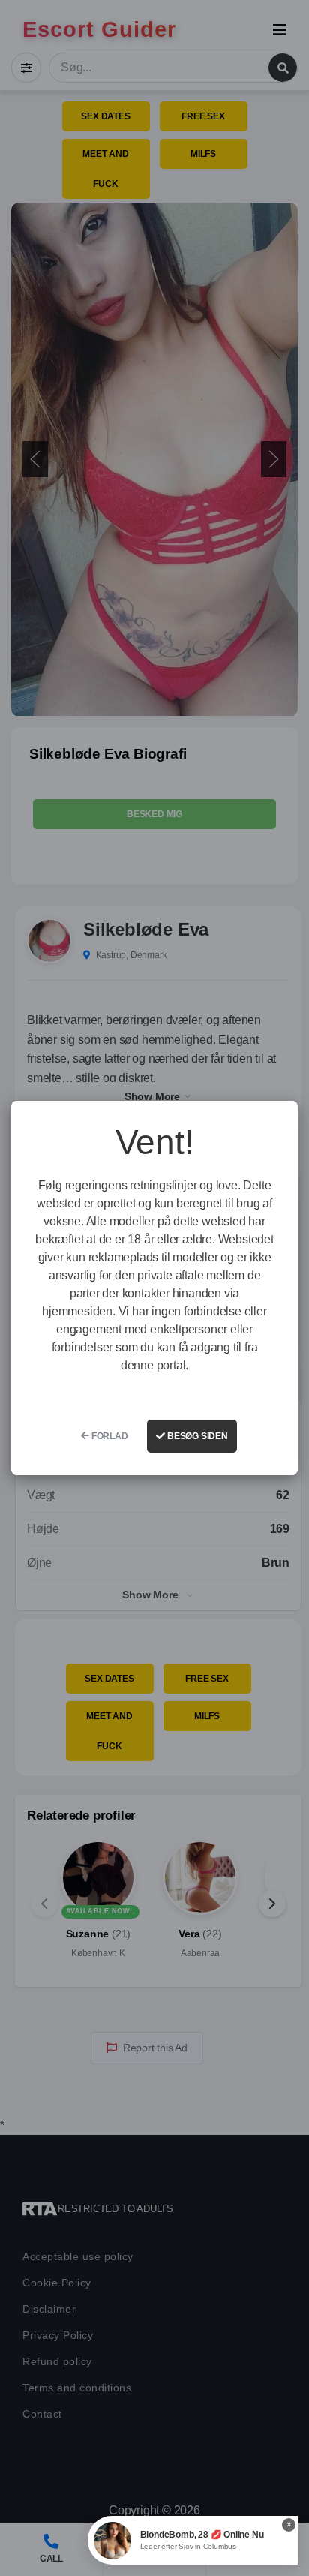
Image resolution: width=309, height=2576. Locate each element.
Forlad (109, 1436)
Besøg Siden (196, 1436)
